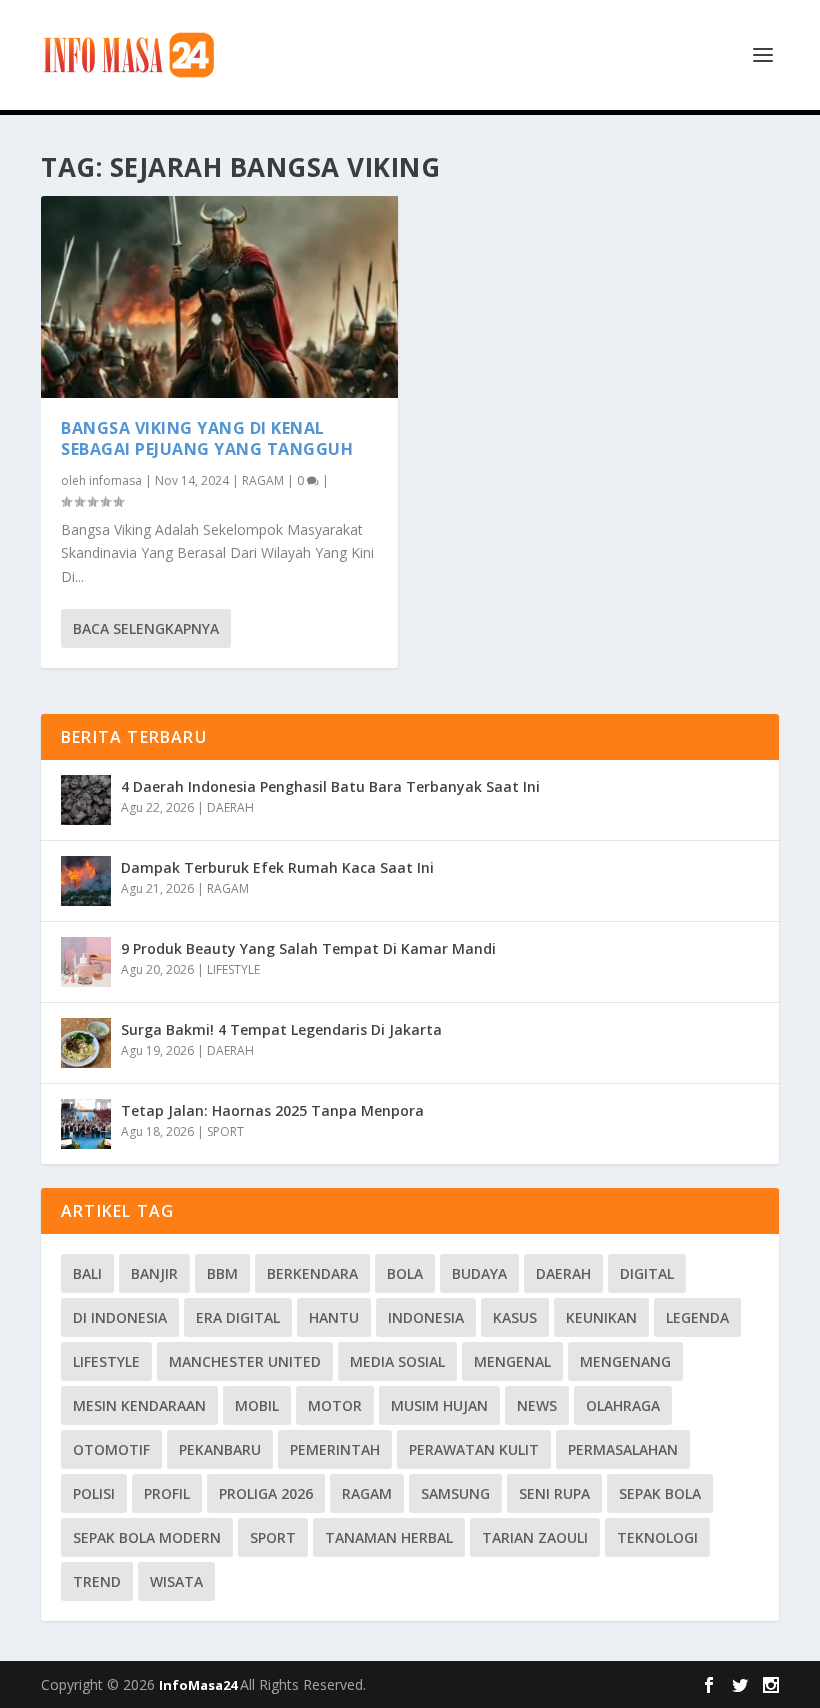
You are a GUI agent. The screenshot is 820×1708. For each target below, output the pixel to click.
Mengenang (625, 1361)
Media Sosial (397, 1361)
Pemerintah (335, 1449)
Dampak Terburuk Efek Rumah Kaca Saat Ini (277, 867)
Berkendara (312, 1273)
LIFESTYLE (233, 969)
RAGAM (263, 480)
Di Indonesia (120, 1317)
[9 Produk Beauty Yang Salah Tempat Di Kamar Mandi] (86, 962)
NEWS (537, 1405)
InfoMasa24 (199, 1685)
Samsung (455, 1493)
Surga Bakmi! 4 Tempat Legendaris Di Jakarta (281, 1029)
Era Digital (238, 1317)
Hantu (334, 1317)
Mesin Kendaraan (139, 1405)
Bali (87, 1273)
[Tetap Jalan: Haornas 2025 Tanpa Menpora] (86, 1124)
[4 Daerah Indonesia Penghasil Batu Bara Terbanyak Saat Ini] (86, 800)
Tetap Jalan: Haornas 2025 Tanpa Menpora (272, 1110)
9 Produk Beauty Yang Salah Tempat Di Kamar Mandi (308, 948)
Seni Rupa (554, 1493)
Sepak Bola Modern (147, 1537)
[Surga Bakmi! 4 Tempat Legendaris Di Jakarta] (86, 1043)
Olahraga (623, 1405)
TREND (97, 1581)
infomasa (115, 480)
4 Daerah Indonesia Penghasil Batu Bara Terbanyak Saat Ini (330, 786)
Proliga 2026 (266, 1493)
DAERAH (230, 807)
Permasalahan (623, 1449)
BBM (222, 1273)
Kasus (515, 1317)
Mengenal (512, 1361)
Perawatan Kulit (474, 1449)
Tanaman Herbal (389, 1537)
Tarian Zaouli (535, 1537)
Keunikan (601, 1317)
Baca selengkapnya (146, 628)
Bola (405, 1273)
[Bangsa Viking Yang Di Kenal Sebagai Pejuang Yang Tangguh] (219, 297)
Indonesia (426, 1317)
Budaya (479, 1273)
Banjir (154, 1273)
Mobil (257, 1405)
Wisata (176, 1581)
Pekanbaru (220, 1449)
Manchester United (245, 1361)
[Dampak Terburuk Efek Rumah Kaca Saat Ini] (86, 881)
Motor (335, 1405)
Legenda (697, 1317)
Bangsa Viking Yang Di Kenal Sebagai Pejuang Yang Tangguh (207, 438)
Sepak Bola (660, 1493)
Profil (167, 1493)
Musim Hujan (439, 1405)
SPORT (225, 1131)
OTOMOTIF (111, 1449)
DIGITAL (647, 1273)
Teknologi (657, 1537)
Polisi (94, 1493)
